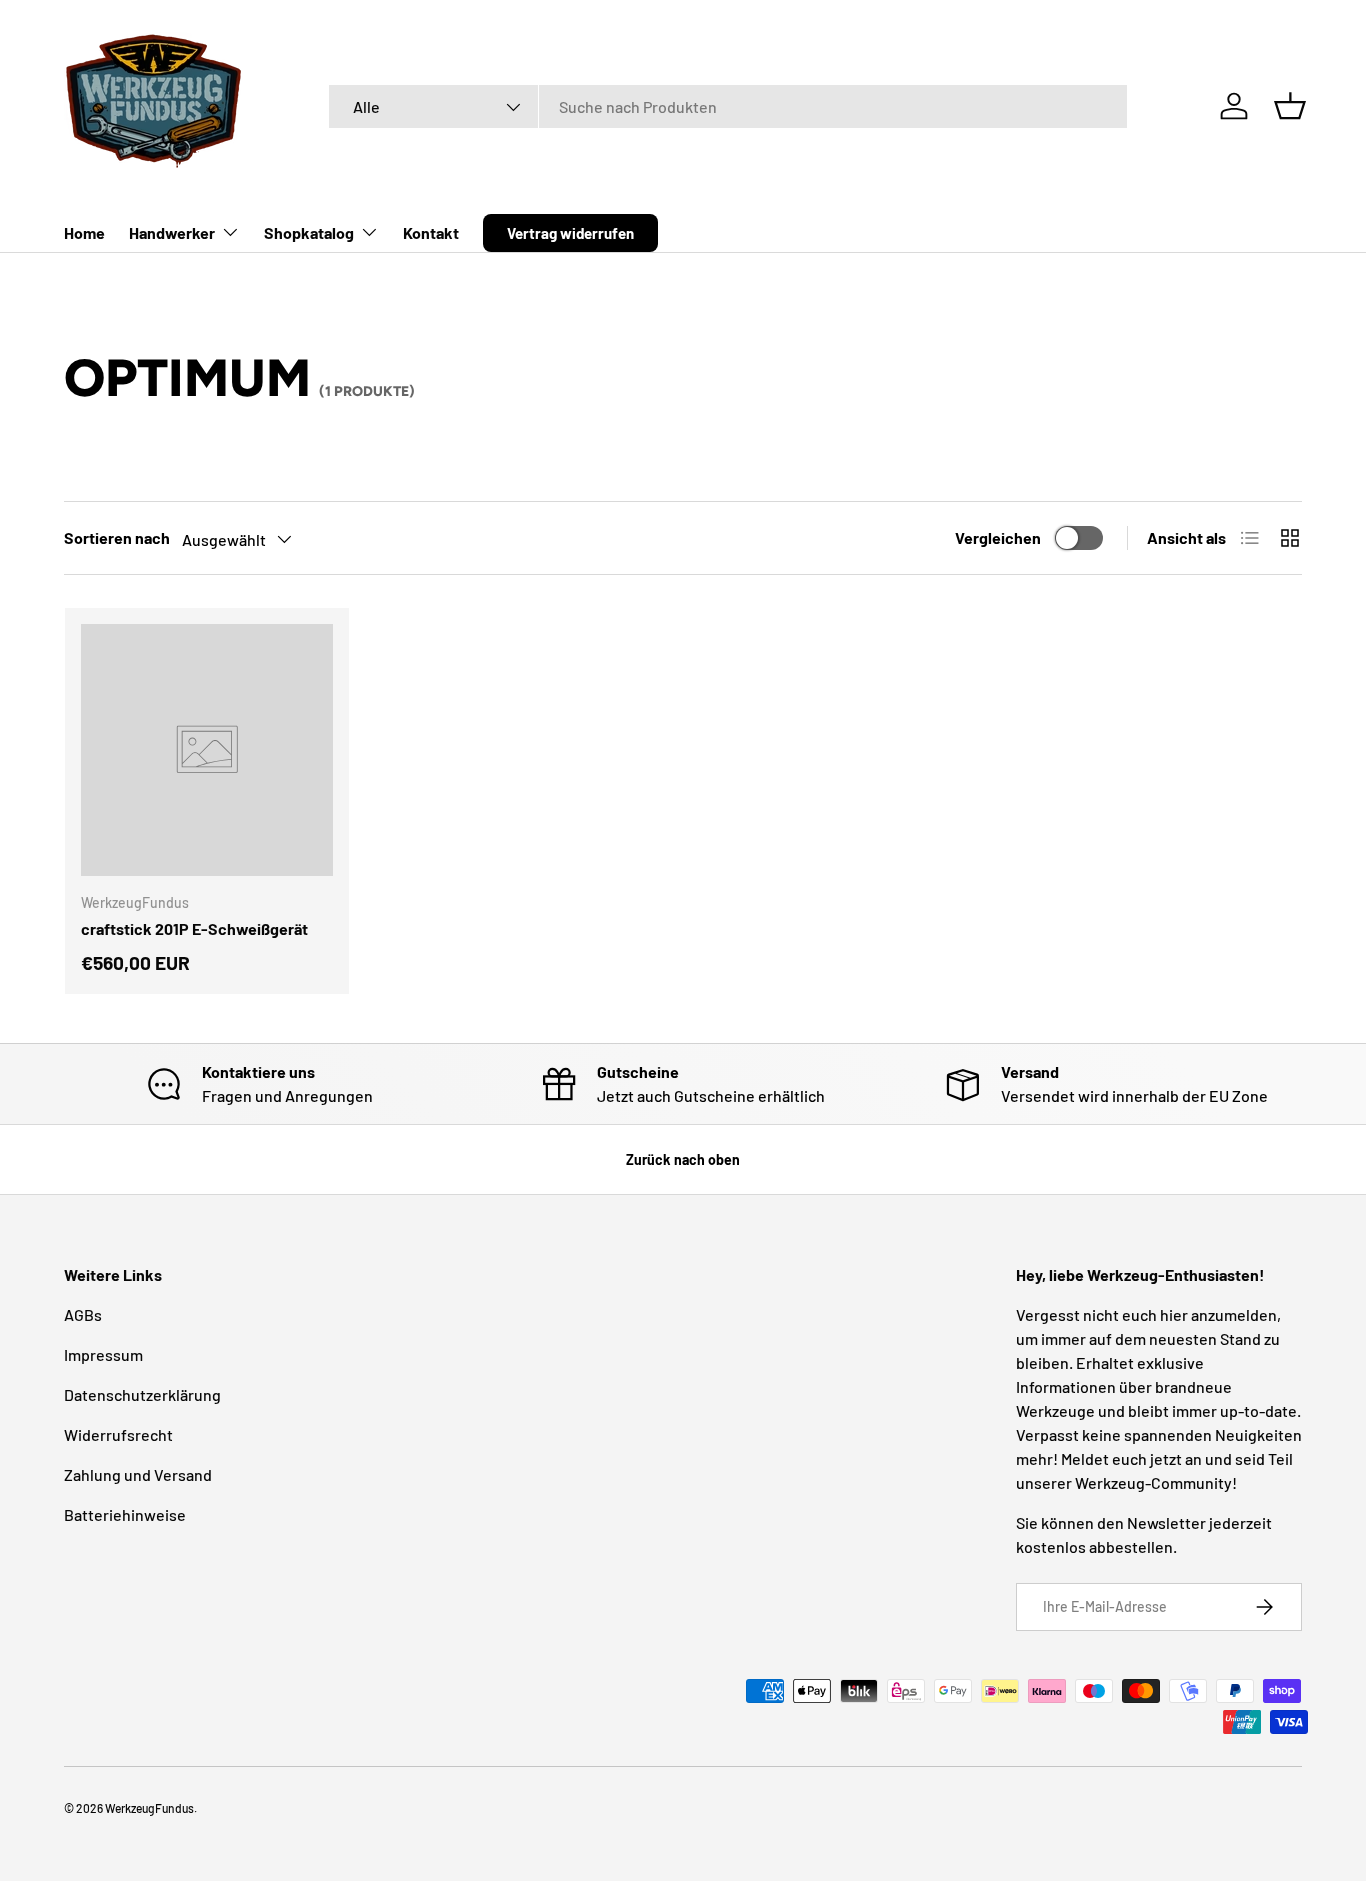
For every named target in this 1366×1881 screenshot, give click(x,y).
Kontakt (431, 232)
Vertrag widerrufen (570, 233)
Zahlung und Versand (138, 1474)
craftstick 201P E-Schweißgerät (194, 928)
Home (84, 232)
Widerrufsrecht (118, 1434)
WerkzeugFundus (149, 1808)
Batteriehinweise (125, 1514)
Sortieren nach (117, 537)
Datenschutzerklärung (142, 1394)
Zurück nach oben (683, 1159)
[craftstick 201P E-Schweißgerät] (207, 750)
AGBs (83, 1314)
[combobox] (728, 106)
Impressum (103, 1354)
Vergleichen (998, 537)
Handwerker (172, 232)
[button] (1290, 106)
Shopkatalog (309, 232)
